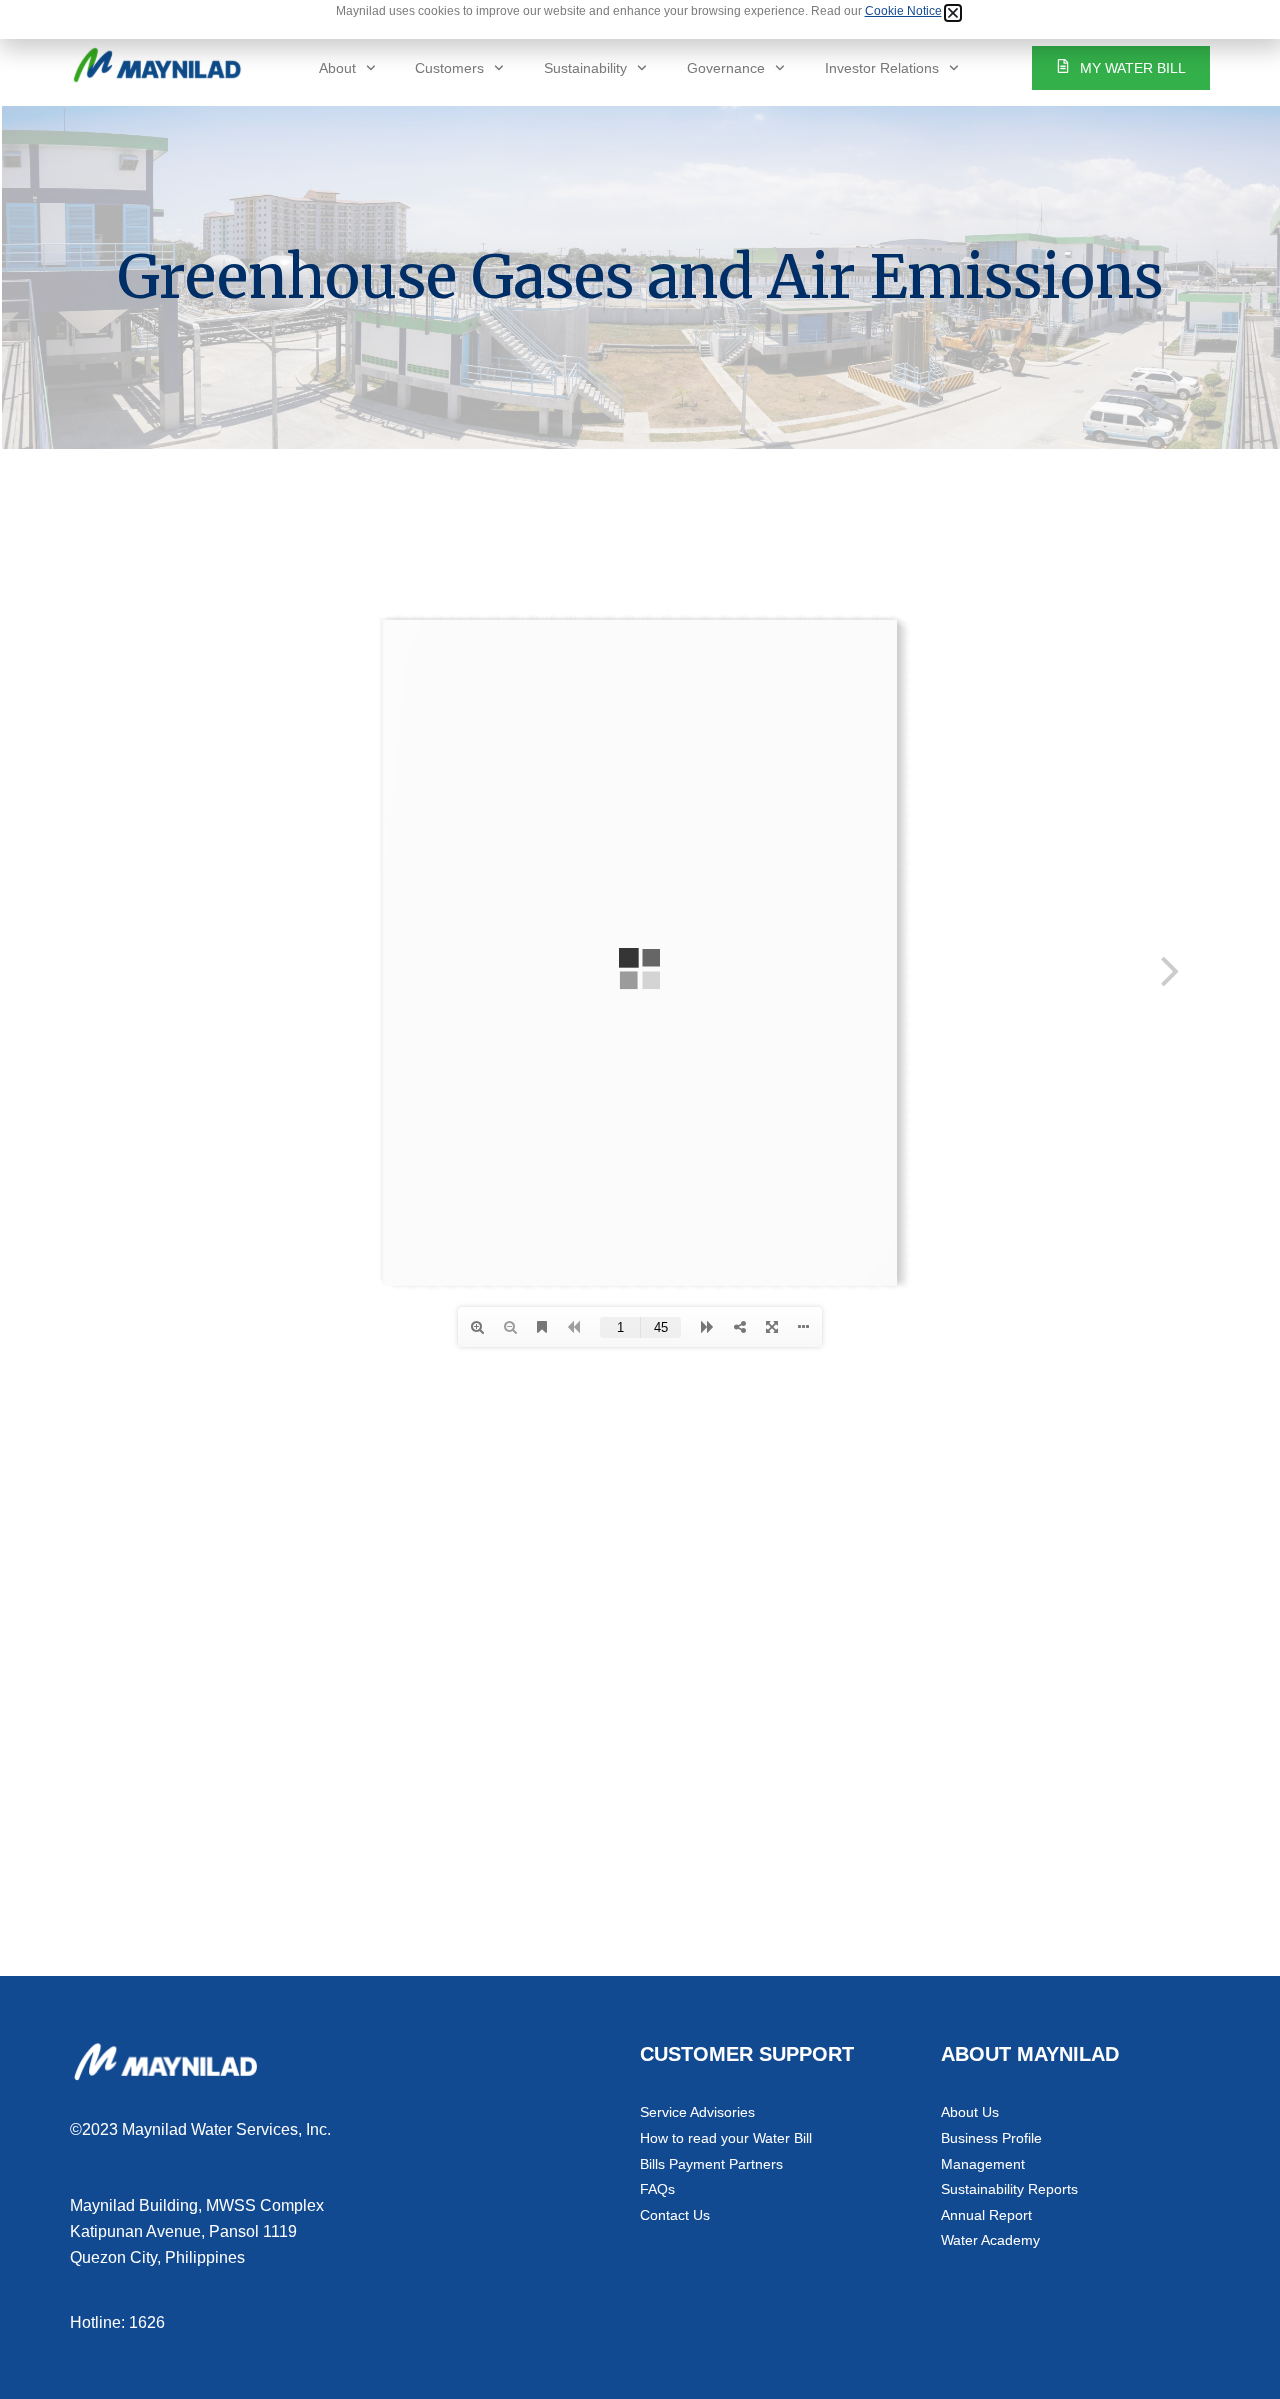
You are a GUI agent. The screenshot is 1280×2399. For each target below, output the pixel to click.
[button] (953, 13)
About (337, 68)
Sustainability (585, 68)
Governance (726, 68)
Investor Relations (882, 68)
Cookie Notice (903, 11)
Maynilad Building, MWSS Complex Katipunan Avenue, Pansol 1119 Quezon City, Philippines (197, 2231)
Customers (449, 68)
